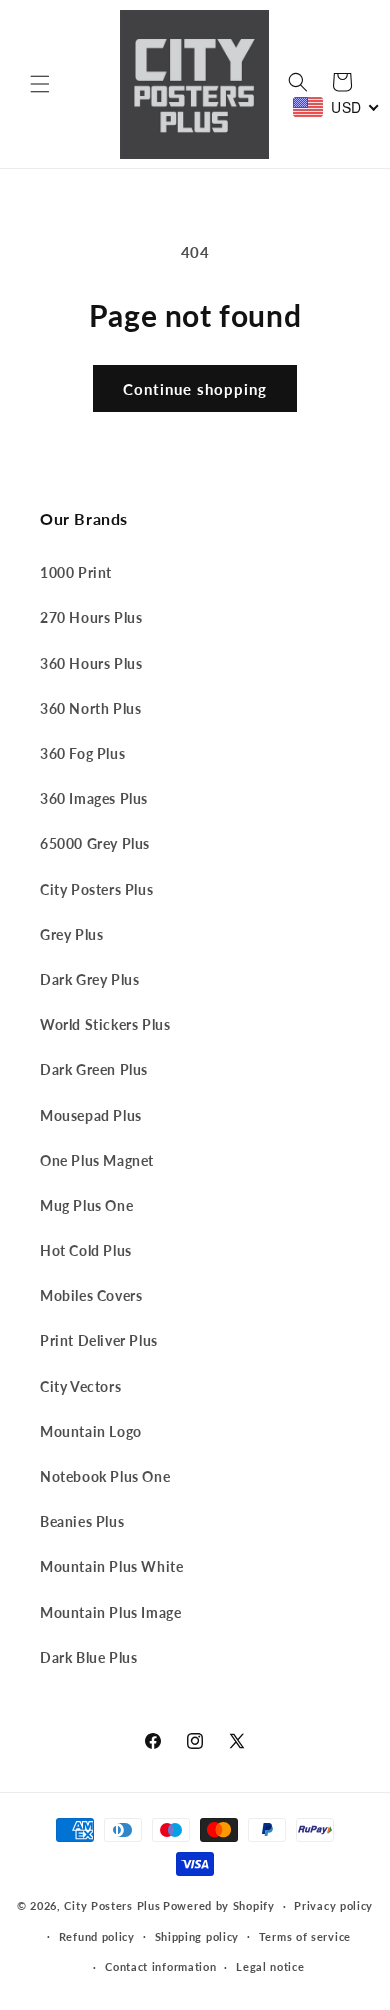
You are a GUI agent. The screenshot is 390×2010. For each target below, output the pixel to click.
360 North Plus (90, 708)
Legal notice (270, 1966)
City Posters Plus (96, 889)
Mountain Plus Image (110, 1612)
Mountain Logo (91, 1431)
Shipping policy (197, 1936)
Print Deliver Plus (99, 1340)
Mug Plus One (86, 1205)
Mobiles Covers (91, 1295)
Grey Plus (71, 934)
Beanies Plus (82, 1521)
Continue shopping (195, 389)
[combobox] (336, 107)
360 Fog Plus (82, 753)
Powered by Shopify (219, 1905)
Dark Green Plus (94, 1069)
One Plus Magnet (97, 1160)
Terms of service (305, 1936)
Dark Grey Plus (89, 979)
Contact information (160, 1966)
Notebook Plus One (105, 1476)
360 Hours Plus (91, 663)
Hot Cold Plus (86, 1250)
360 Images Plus (94, 798)
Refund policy (97, 1936)
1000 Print (76, 572)
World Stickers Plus (105, 1024)
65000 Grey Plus (95, 843)
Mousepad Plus (91, 1115)
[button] (40, 84)
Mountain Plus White (111, 1566)
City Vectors (80, 1386)
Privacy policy (333, 1905)
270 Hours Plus (91, 617)
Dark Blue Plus (88, 1657)
